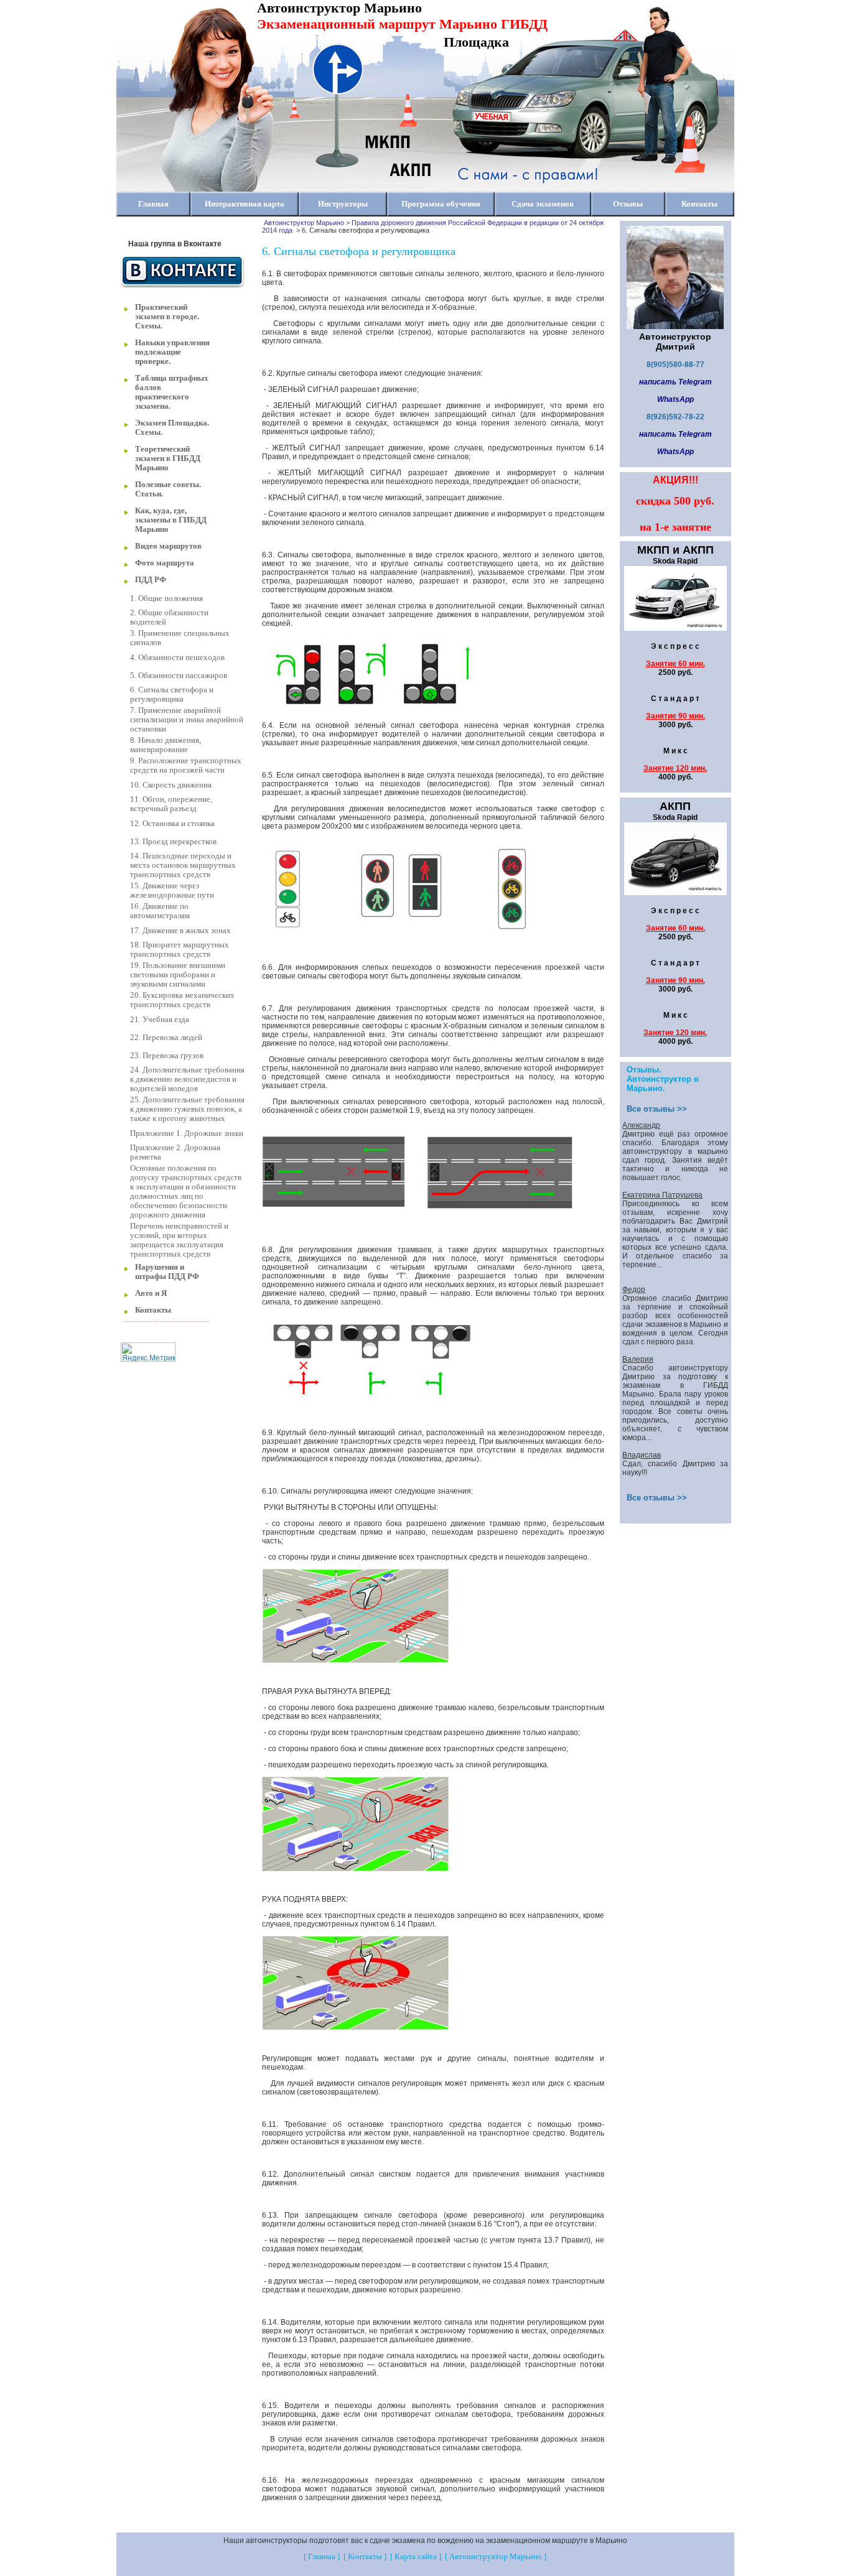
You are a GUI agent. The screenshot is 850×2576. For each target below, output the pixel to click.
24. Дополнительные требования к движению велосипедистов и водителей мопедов (187, 1079)
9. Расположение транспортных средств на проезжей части (186, 765)
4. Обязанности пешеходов (177, 658)
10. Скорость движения (171, 785)
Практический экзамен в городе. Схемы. (167, 317)
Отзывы (628, 204)
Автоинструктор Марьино (304, 223)
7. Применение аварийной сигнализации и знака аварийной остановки (187, 720)
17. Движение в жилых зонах (180, 931)
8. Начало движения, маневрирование (166, 745)
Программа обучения (441, 204)
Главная (153, 204)
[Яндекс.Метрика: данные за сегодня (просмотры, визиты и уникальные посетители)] (148, 1352)
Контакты (699, 204)
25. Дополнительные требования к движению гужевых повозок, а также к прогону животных (187, 1109)
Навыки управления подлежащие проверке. (172, 352)
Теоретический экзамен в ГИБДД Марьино (168, 458)
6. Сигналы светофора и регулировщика (172, 695)
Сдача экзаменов (543, 204)
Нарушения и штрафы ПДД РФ (167, 1272)
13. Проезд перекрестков (173, 842)
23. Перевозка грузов (167, 1056)
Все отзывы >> (657, 1109)
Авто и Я (151, 1293)
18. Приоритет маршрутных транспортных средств (180, 950)
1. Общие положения (166, 598)
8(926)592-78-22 (675, 417)
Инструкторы (343, 204)
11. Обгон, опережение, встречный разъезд (171, 804)
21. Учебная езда (160, 1020)
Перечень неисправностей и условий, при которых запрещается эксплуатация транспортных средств (179, 1240)
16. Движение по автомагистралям (160, 911)
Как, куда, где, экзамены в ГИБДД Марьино (171, 520)
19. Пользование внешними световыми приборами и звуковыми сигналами (178, 975)
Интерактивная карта (245, 204)
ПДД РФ (151, 580)
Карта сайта (416, 2557)
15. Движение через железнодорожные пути (172, 890)
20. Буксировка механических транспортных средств (182, 1000)
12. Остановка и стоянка (172, 824)
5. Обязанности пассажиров (179, 676)
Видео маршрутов (168, 546)
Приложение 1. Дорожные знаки (187, 1133)
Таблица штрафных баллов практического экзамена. (172, 392)
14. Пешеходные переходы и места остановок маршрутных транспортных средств (183, 865)
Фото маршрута (165, 563)
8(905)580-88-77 (675, 365)
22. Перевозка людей (166, 1038)
